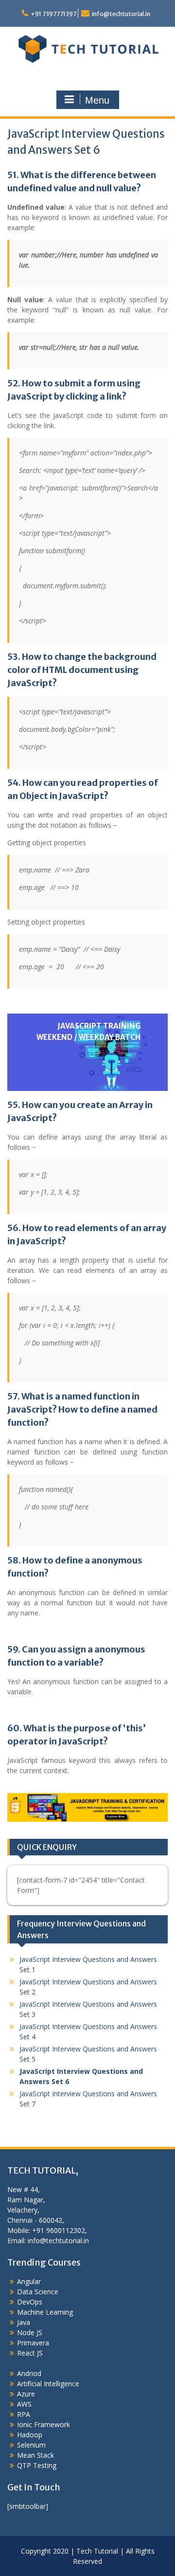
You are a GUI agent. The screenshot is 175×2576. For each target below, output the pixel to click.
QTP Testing (37, 2465)
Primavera (33, 2343)
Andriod (29, 2373)
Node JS (30, 2332)
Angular (29, 2281)
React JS (30, 2353)
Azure (26, 2394)
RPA (24, 2414)
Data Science (38, 2292)
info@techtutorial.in (121, 14)
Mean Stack (35, 2455)
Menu (97, 100)
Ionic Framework (44, 2424)
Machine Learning (45, 2312)
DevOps (30, 2302)
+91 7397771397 (53, 14)
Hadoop (30, 2435)
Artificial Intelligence (48, 2384)
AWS (24, 2404)
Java (24, 2322)
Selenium (31, 2445)
